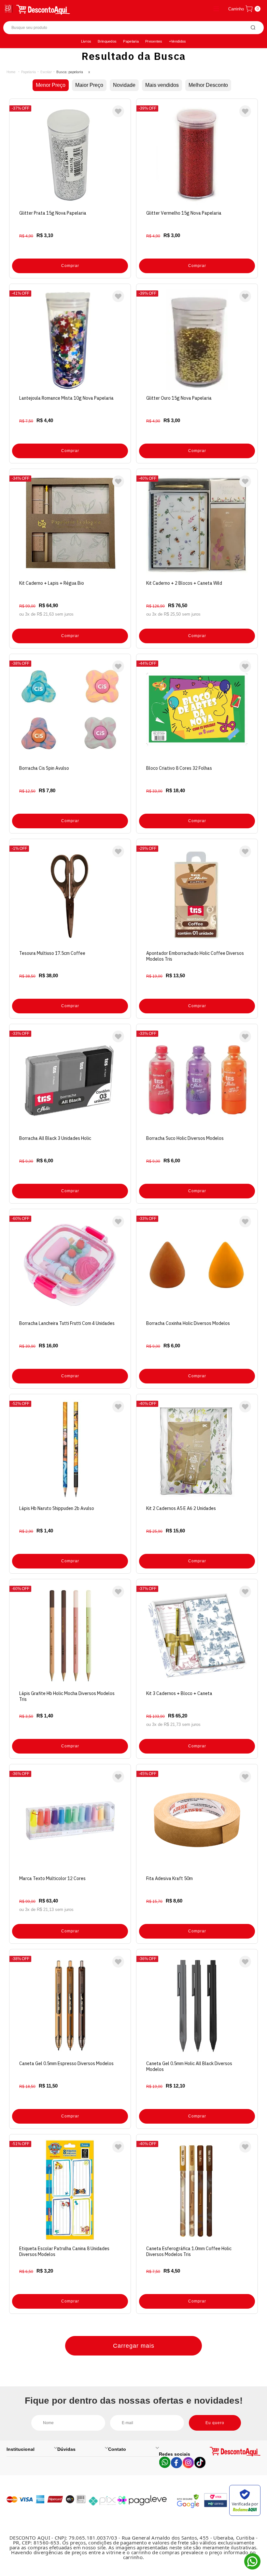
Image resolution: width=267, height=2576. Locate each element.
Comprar (70, 266)
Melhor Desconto (208, 85)
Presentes (154, 41)
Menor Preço (51, 85)
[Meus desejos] (118, 111)
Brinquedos (107, 41)
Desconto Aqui (11, 72)
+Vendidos (178, 41)
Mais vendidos (162, 85)
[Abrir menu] (9, 9)
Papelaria (131, 41)
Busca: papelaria (70, 72)
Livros (86, 41)
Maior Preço (89, 85)
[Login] (215, 9)
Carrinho (236, 9)
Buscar (253, 28)
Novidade (124, 85)
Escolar (46, 72)
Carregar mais (134, 2346)
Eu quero (215, 2423)
